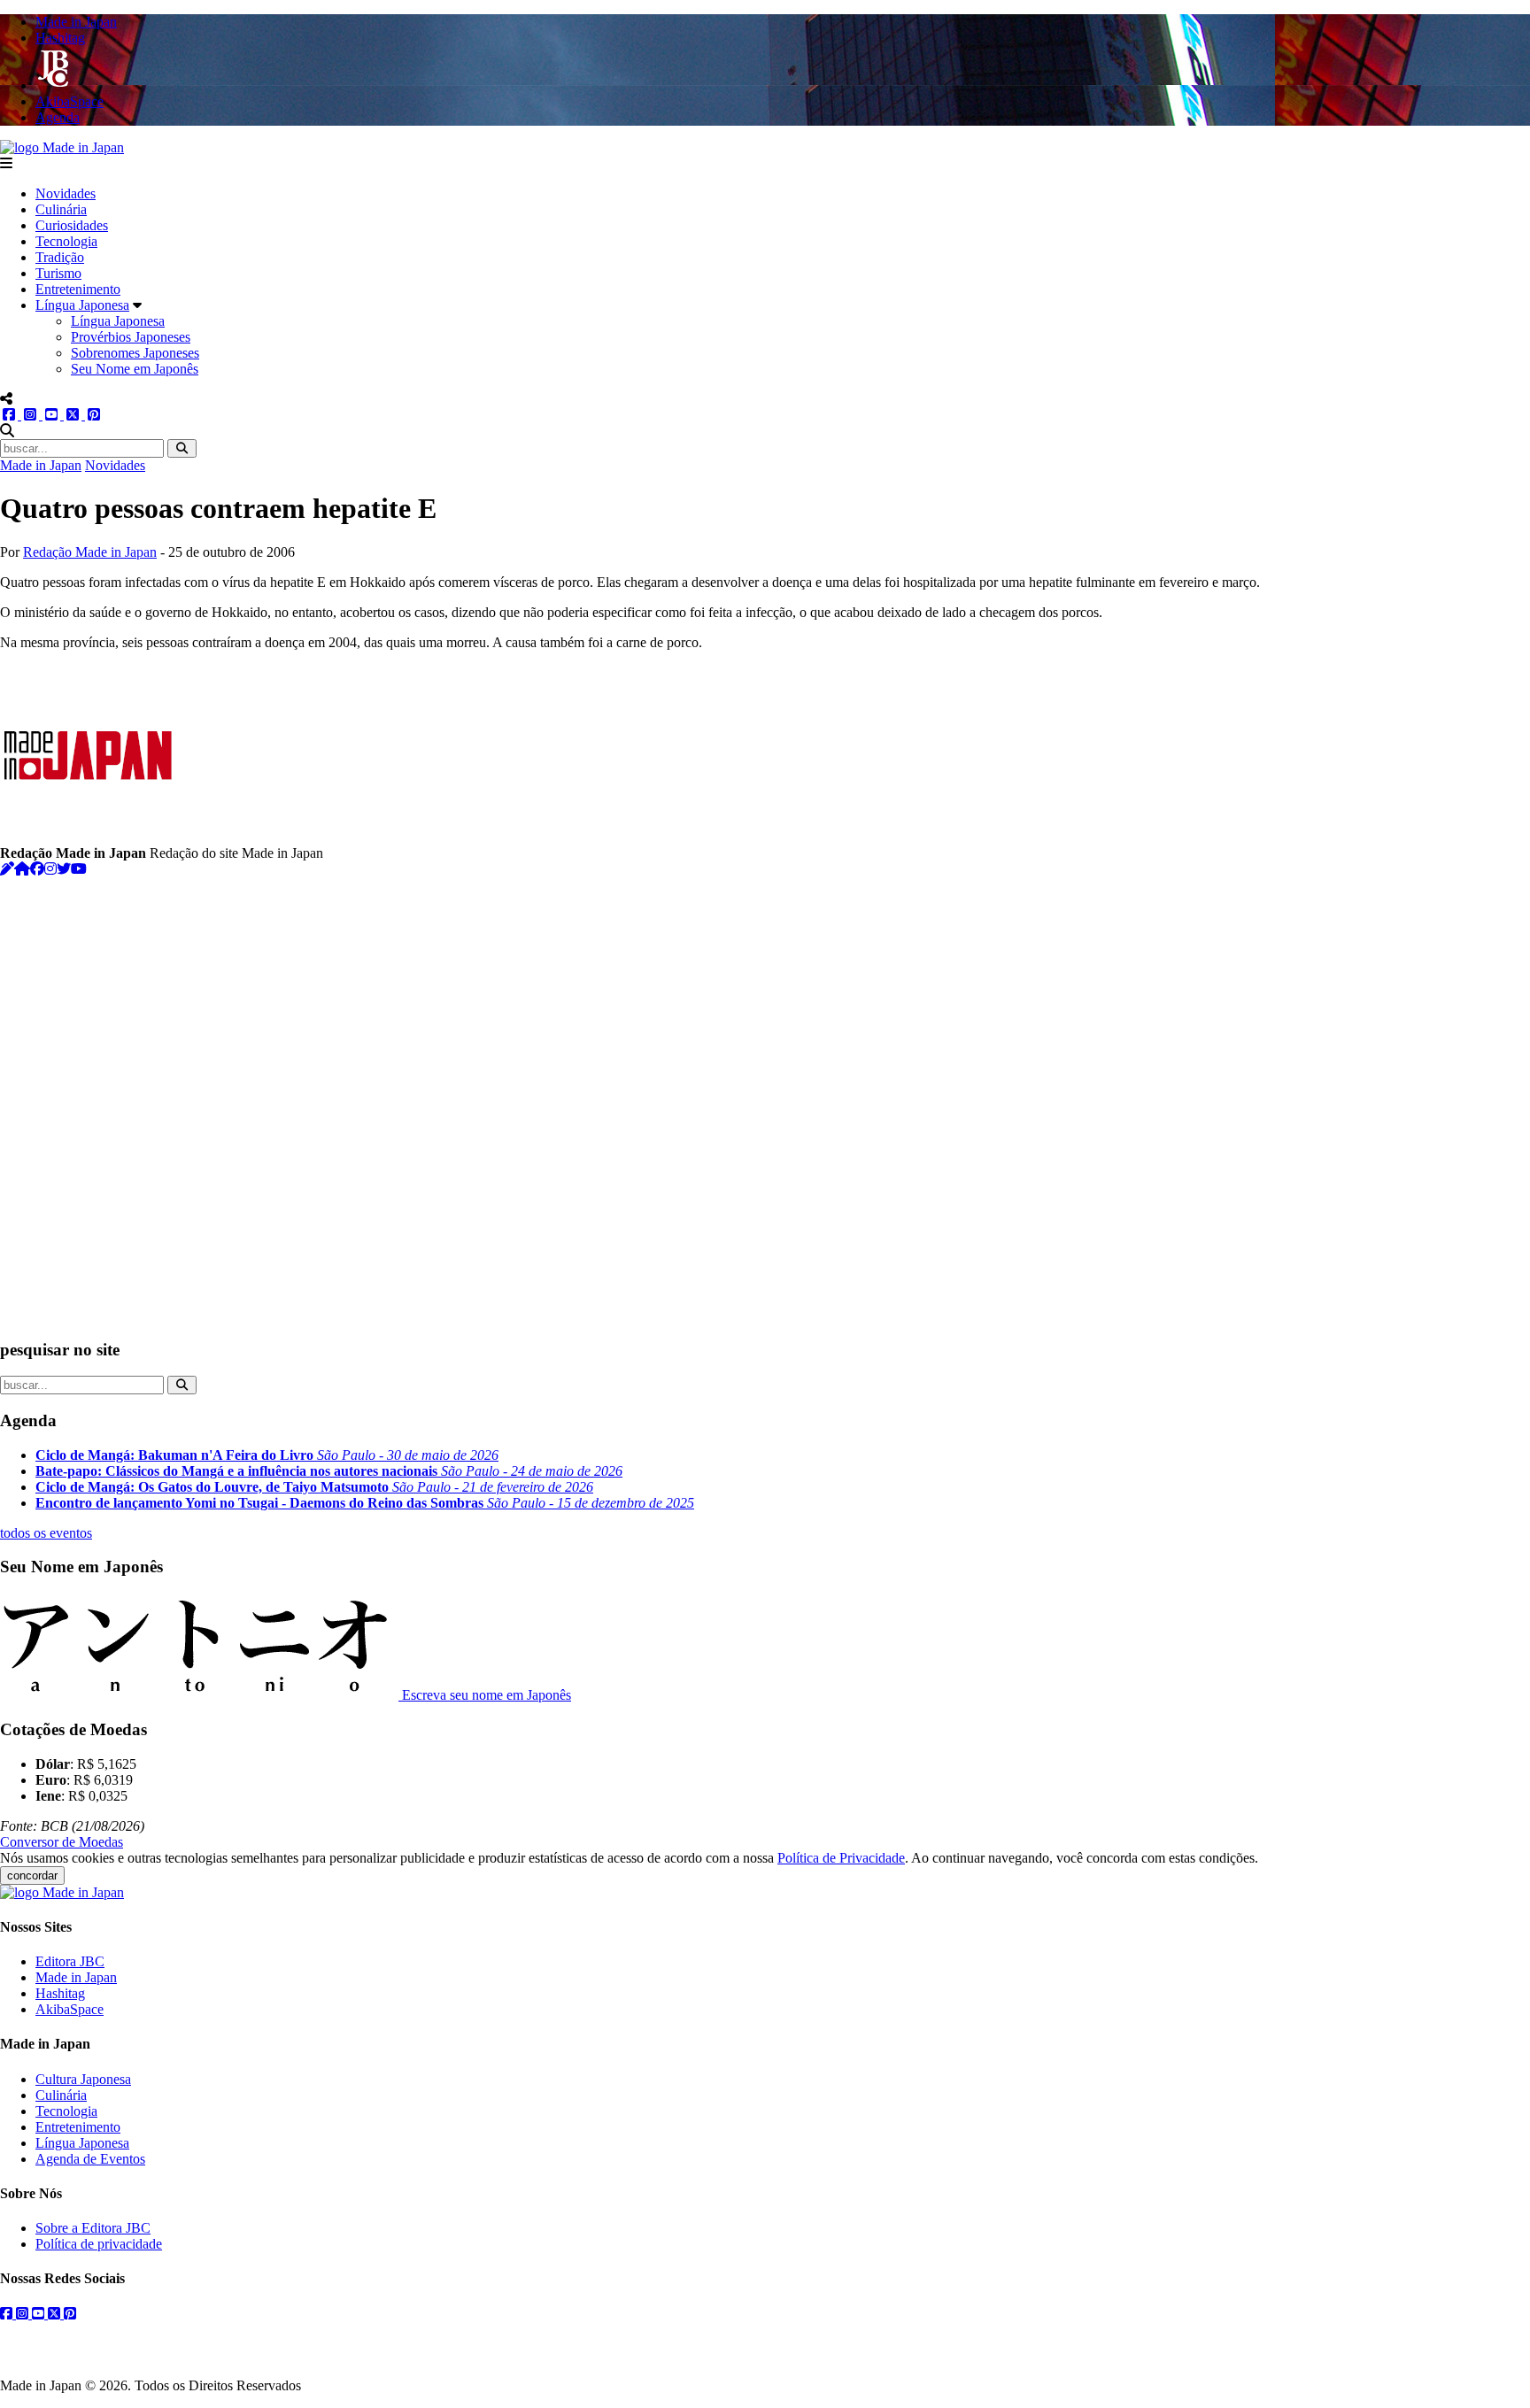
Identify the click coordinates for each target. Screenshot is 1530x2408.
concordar (32, 1875)
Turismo (58, 273)
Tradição (60, 257)
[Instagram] (50, 869)
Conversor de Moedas (62, 1842)
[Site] (22, 869)
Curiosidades (72, 225)
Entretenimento (78, 289)
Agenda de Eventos (90, 2159)
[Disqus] (765, 1099)
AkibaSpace (70, 2009)
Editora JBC (70, 1961)
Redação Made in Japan (90, 552)
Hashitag (60, 1993)
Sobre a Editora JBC (93, 2228)
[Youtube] (79, 869)
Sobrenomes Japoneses (135, 353)
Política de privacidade (99, 2244)
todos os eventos (46, 1533)
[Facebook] (37, 869)
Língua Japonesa (82, 305)
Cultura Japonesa (83, 2079)
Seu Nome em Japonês (135, 369)
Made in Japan (41, 465)
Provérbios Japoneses (131, 337)
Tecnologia (66, 241)
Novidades (66, 193)
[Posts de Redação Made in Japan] (7, 869)
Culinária (61, 209)
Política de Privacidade (841, 1858)
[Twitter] (64, 869)
